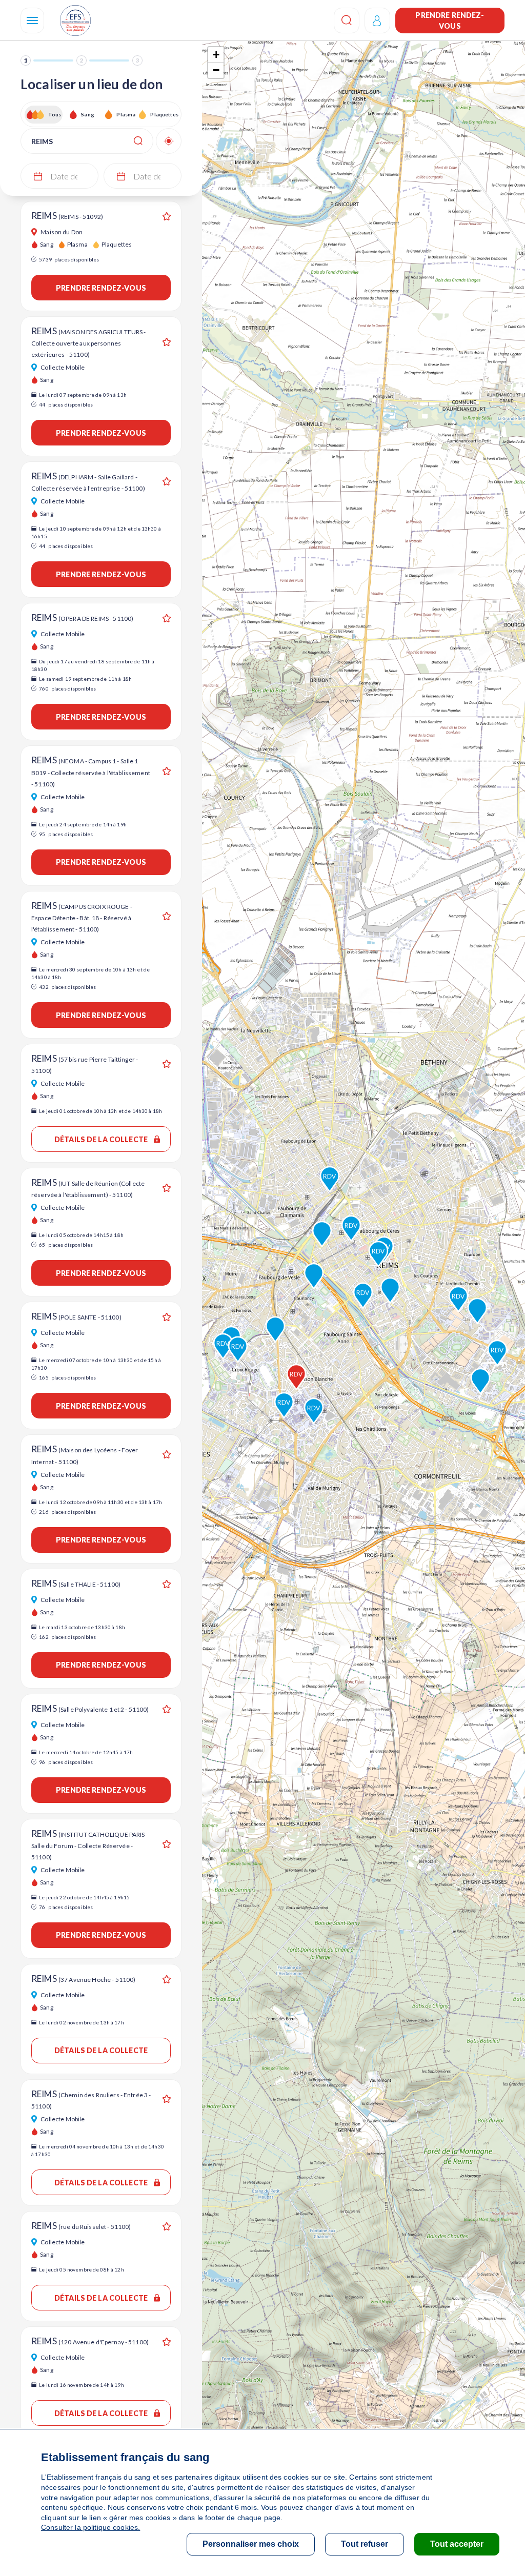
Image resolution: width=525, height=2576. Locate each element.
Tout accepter (457, 2544)
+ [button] (216, 55)
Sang (88, 114)
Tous (55, 114)
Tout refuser (365, 2544)
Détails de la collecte (101, 1139)
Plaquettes (164, 114)
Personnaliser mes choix (251, 2544)
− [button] (216, 70)
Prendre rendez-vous (450, 21)
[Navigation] (32, 21)
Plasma (126, 114)
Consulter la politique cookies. (90, 2527)
